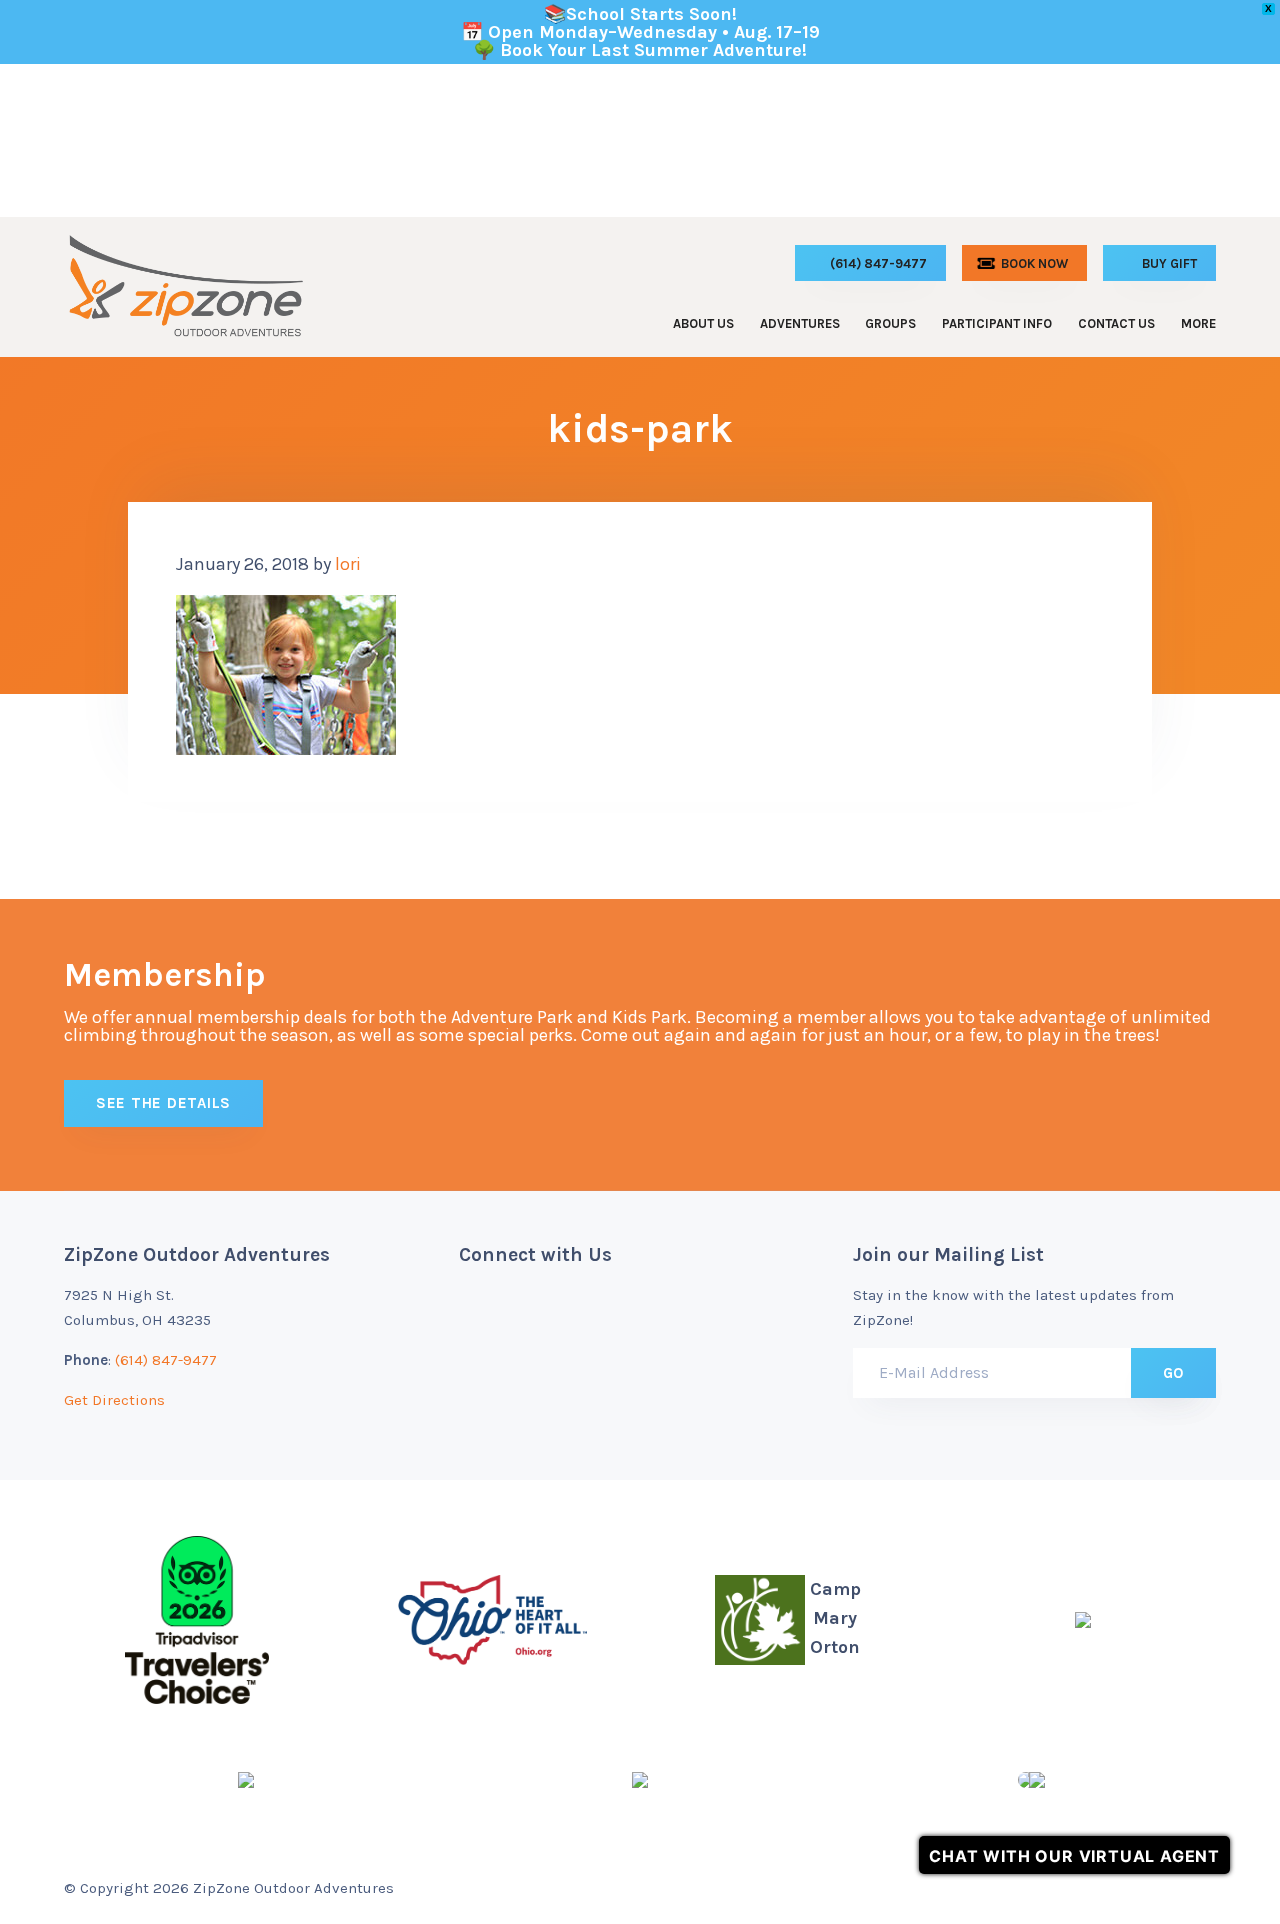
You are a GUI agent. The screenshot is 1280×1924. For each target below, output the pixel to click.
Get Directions (114, 1400)
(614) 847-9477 (166, 1360)
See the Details (163, 1103)
